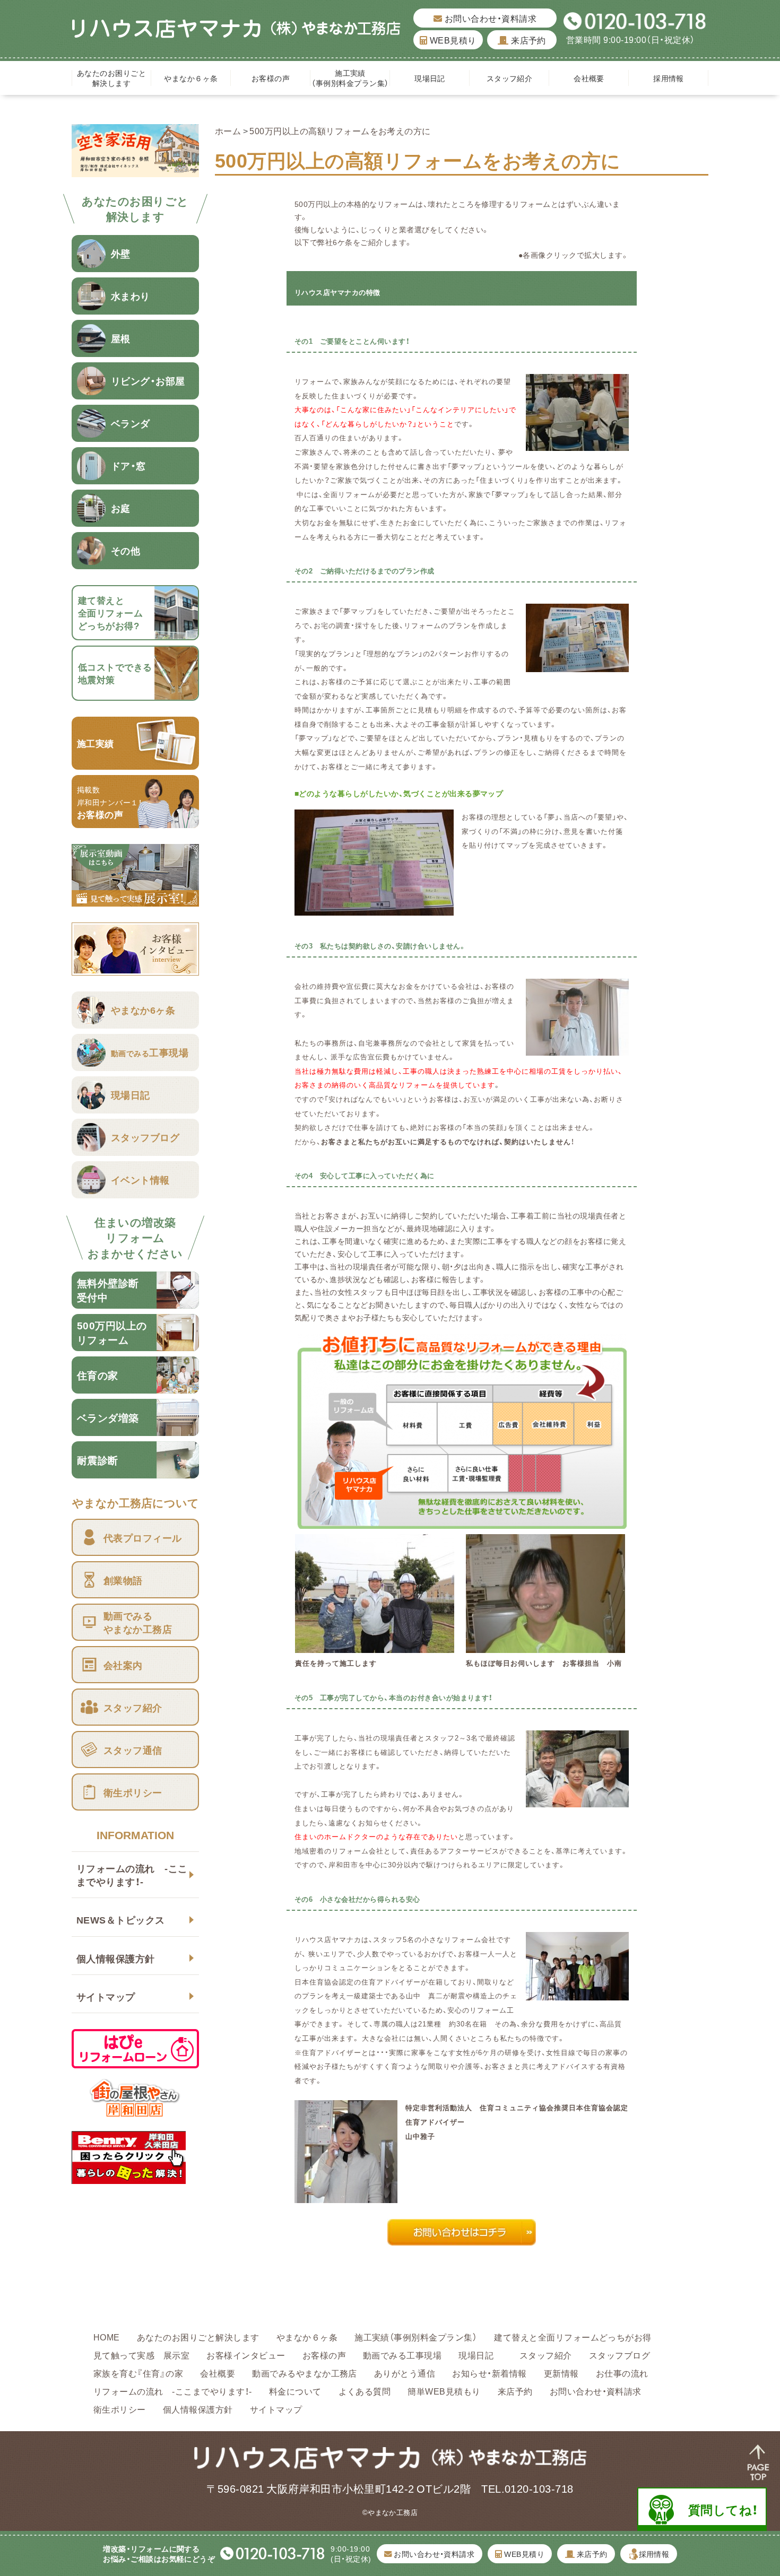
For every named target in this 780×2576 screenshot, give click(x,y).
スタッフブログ (619, 2355)
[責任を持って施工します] (375, 1646)
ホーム (228, 130)
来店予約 (527, 40)
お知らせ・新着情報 (489, 2373)
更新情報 (561, 2373)
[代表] (577, 1049)
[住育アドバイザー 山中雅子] (346, 2196)
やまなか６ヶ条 (191, 78)
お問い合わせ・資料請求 (489, 18)
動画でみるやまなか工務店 (305, 2373)
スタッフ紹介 (510, 78)
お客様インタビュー (246, 2355)
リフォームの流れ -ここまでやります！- (132, 1875)
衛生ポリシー (120, 2409)
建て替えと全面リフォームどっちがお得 (573, 2337)
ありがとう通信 (405, 2373)
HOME (107, 2337)
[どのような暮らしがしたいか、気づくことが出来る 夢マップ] (374, 909)
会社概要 (589, 78)
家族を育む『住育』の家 (138, 2373)
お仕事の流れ (622, 2373)
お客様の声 (271, 78)
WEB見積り (452, 40)
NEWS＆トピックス (121, 1920)
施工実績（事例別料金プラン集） (350, 78)
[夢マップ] (577, 665)
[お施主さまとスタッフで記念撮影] (577, 1993)
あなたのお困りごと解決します (111, 78)
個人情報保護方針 (116, 1958)
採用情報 (669, 78)
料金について (295, 2391)
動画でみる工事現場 (402, 2355)
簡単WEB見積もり (444, 2391)
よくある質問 (365, 2391)
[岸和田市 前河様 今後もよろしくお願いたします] (577, 1800)
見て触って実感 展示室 (141, 2355)
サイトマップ (106, 1996)
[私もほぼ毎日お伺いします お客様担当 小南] (545, 1646)
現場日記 (434, 78)
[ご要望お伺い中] (577, 443)
